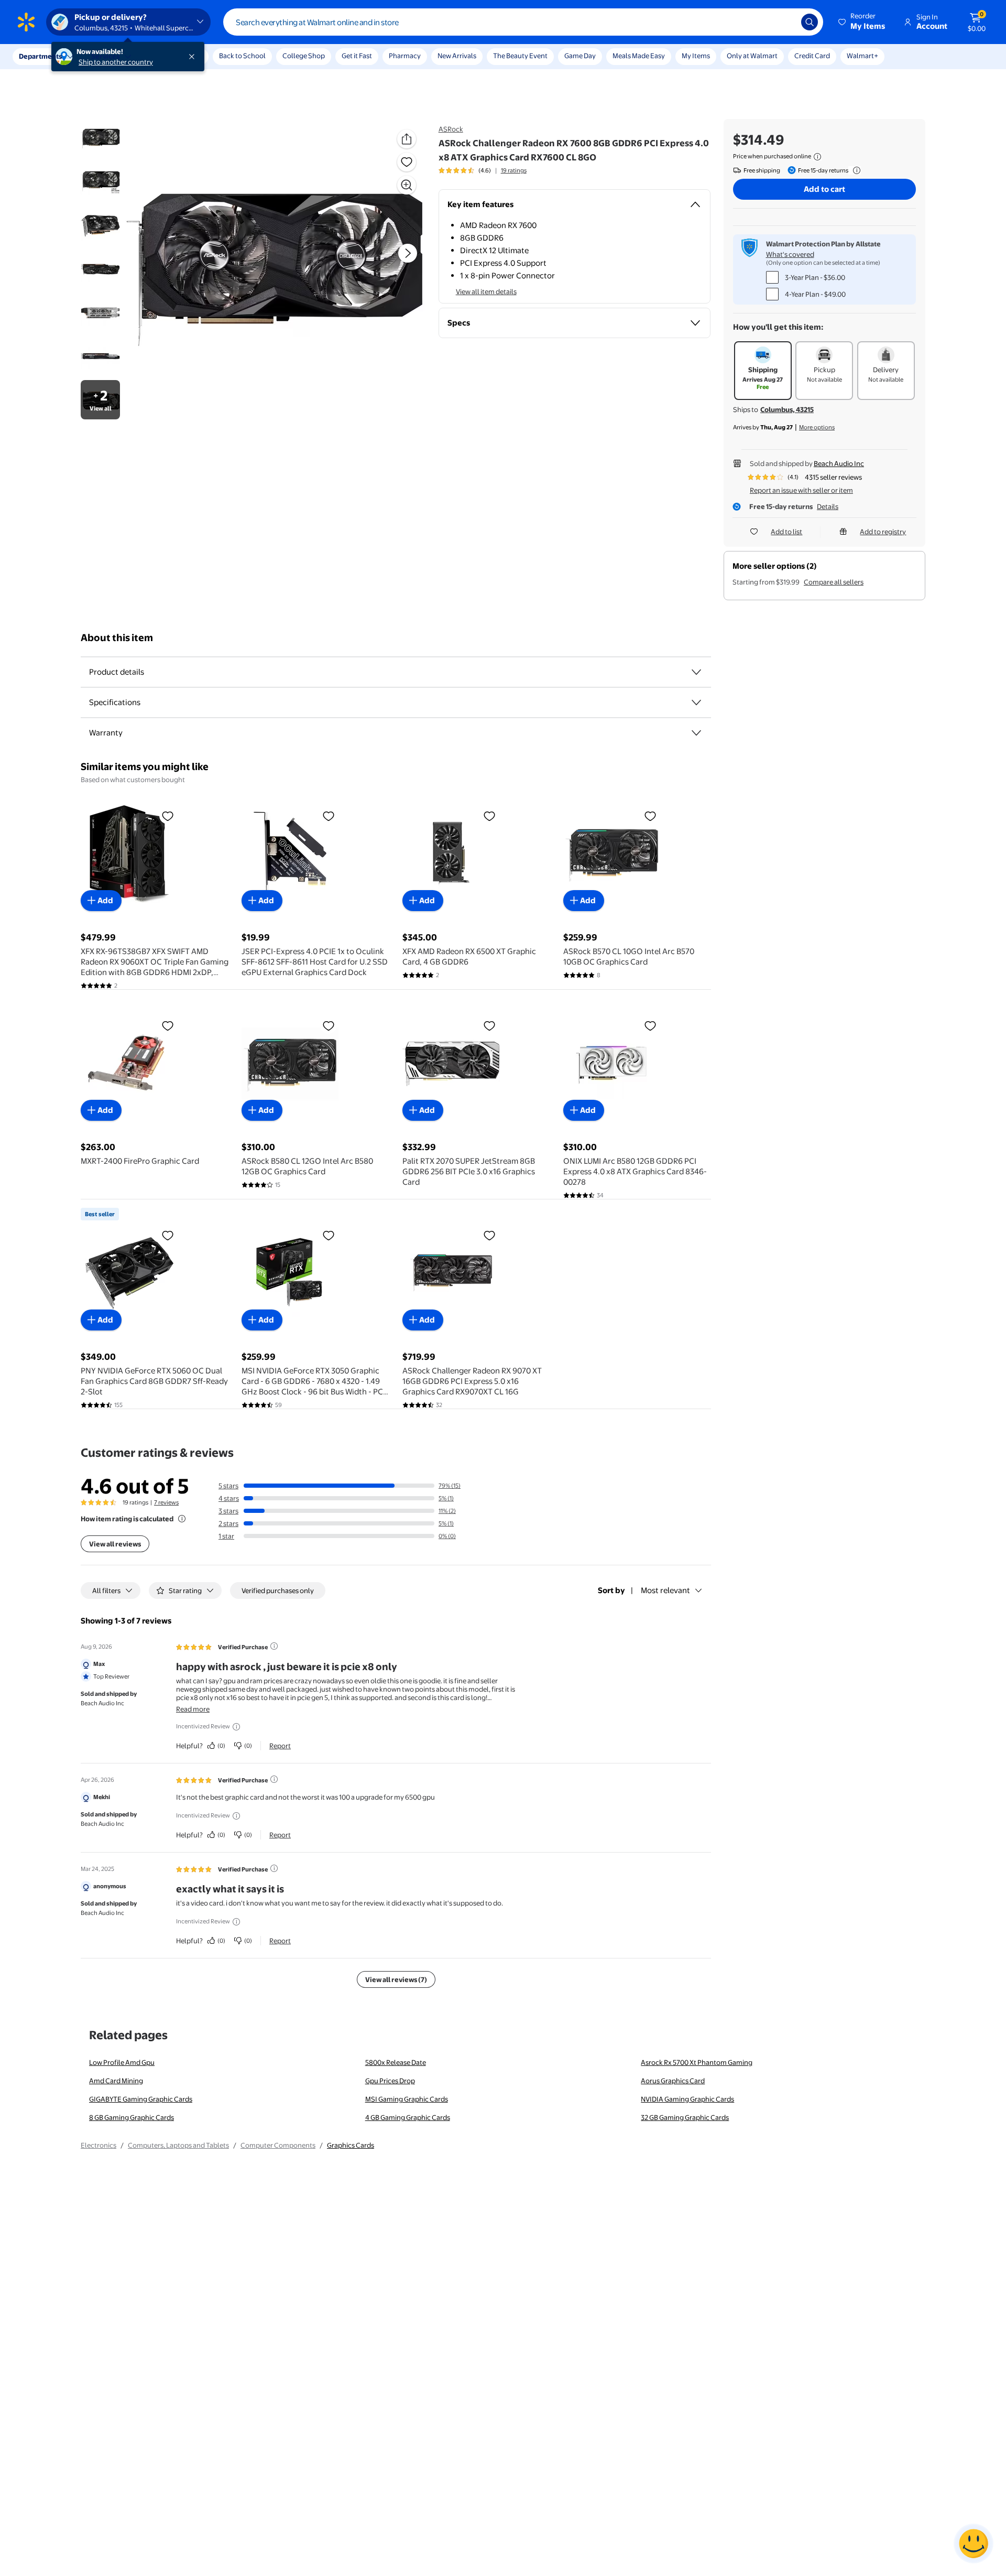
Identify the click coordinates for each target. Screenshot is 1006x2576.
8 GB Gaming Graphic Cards (132, 2117)
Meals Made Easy (639, 56)
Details (828, 506)
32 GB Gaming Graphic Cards (685, 2117)
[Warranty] (696, 733)
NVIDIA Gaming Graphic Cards (687, 2099)
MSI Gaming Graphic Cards (407, 2099)
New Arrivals (457, 56)
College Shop (304, 56)
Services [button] (105, 56)
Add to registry (883, 532)
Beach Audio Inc (839, 463)
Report (280, 1746)
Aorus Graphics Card (673, 2081)
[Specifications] (696, 702)
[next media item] (408, 253)
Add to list (786, 532)
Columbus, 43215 (787, 409)
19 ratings (514, 170)
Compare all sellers (834, 582)
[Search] (810, 22)
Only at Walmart (752, 56)
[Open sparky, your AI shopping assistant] (974, 2543)
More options (817, 427)
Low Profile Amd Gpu (122, 2062)
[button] (862, 22)
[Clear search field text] (785, 22)
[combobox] (523, 22)
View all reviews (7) (396, 1979)
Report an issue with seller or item (801, 490)
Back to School (242, 56)
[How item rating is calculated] (182, 1519)
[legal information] (817, 157)
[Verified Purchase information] (274, 1646)
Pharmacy (405, 56)
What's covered (790, 254)
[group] (483, 170)
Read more (193, 1709)
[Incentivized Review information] (236, 1727)
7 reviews (166, 1502)
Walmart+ (862, 56)
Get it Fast (357, 56)
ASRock (451, 129)
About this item (117, 638)
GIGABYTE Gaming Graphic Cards (141, 2099)
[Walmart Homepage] (26, 22)
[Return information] (855, 170)
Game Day (580, 56)
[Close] (194, 57)
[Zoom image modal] (407, 185)
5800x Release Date (396, 2062)
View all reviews (115, 1544)
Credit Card (812, 56)
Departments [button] (40, 56)
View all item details (486, 291)
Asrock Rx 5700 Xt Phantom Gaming (697, 2062)
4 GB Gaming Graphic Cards (408, 2117)
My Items (696, 56)
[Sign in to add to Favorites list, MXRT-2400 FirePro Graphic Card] (168, 1025)
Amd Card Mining (116, 2081)
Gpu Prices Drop (390, 2081)
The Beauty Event (520, 56)
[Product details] (696, 672)
